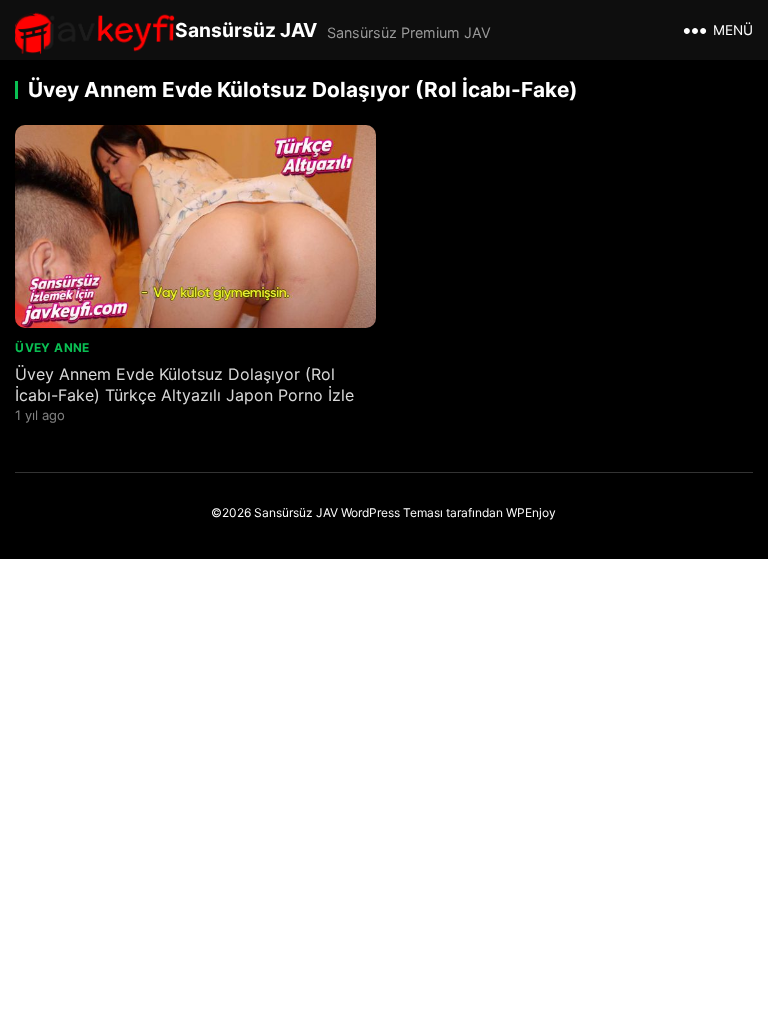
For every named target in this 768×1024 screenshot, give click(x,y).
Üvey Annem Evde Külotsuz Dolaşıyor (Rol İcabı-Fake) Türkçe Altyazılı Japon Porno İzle (184, 384)
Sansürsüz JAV (246, 30)
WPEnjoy (531, 512)
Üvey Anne (52, 347)
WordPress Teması (392, 512)
